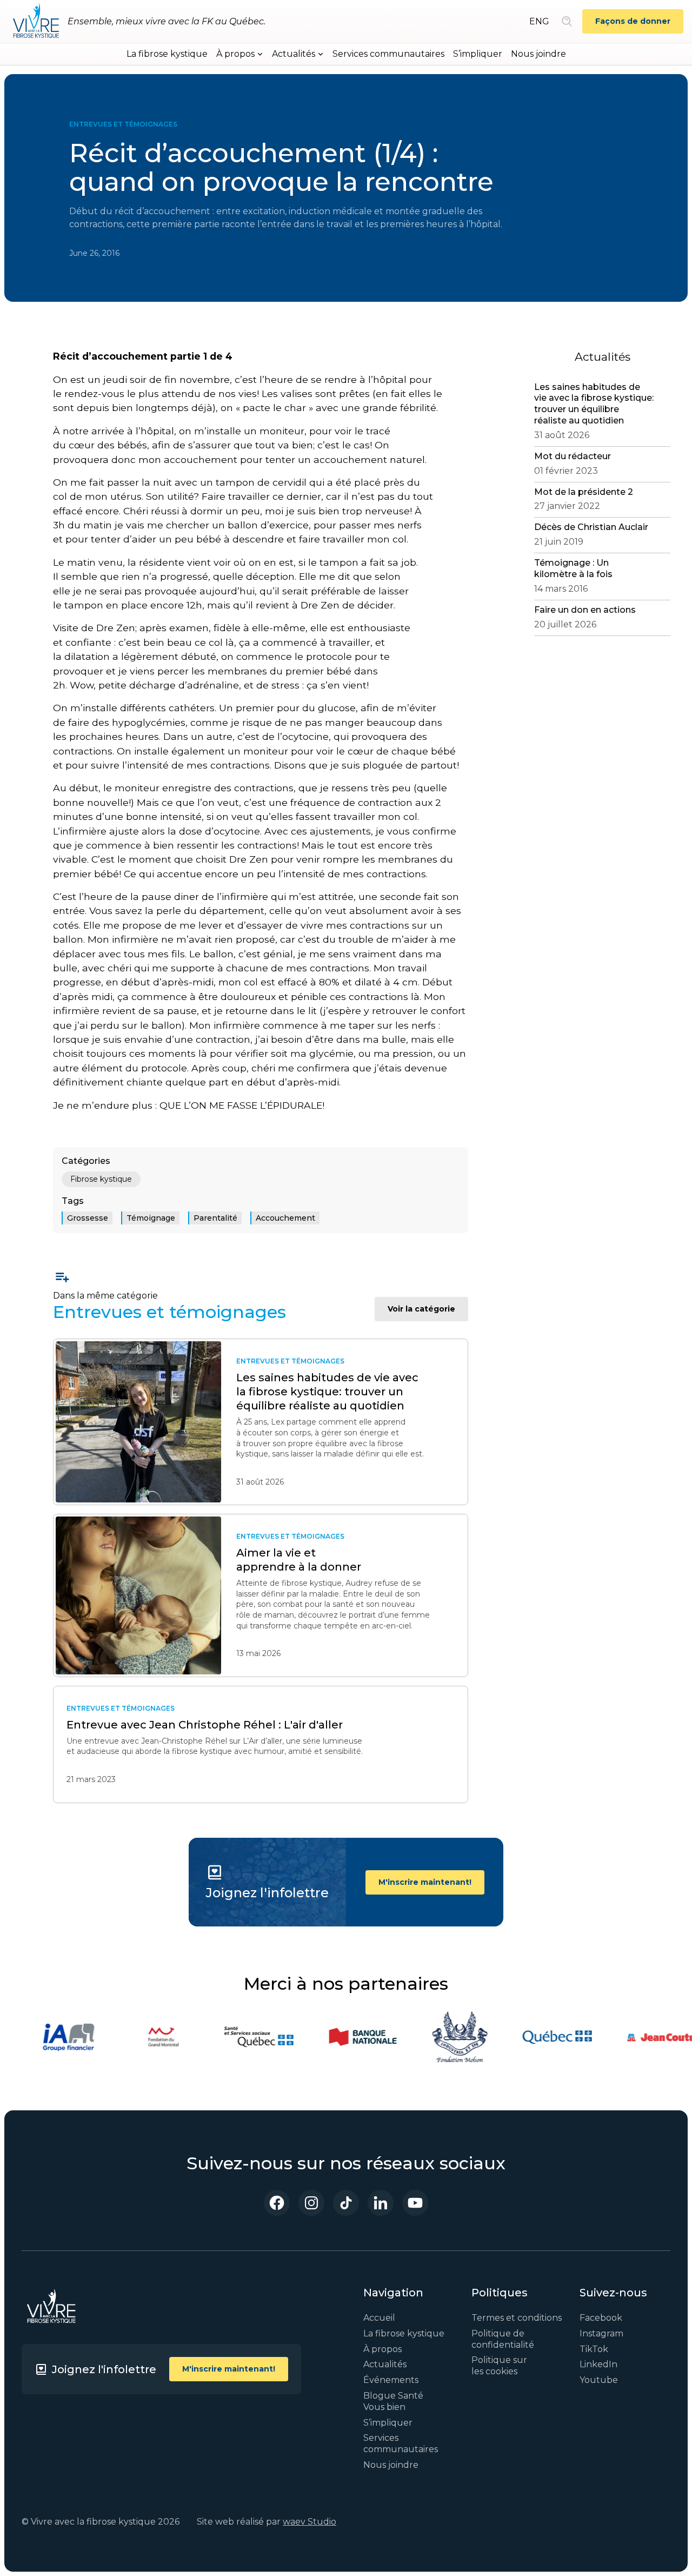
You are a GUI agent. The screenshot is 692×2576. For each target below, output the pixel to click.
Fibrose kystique (101, 1179)
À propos (382, 2349)
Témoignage (151, 1218)
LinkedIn (598, 2364)
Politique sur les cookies (499, 2366)
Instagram (601, 2333)
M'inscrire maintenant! (425, 1882)
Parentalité (215, 1218)
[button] (240, 54)
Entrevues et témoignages (123, 124)
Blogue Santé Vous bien (393, 2401)
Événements (391, 2380)
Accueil (379, 2318)
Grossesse (88, 1218)
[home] (36, 22)
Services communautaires (388, 54)
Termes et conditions (517, 2318)
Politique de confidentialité (503, 2339)
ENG (539, 21)
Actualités (385, 2364)
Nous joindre (538, 54)
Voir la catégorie (421, 1309)
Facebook (601, 2318)
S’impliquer (478, 54)
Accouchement (285, 1218)
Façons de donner (633, 21)
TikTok (594, 2349)
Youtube (599, 2380)
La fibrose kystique (167, 54)
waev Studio (310, 2522)
